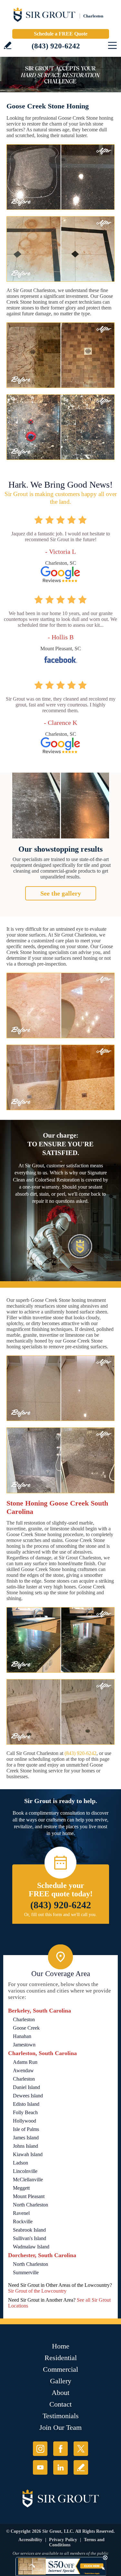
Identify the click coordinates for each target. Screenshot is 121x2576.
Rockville (23, 2221)
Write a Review (8, 45)
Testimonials (61, 2416)
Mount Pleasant (29, 2196)
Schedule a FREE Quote (61, 34)
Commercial (60, 2369)
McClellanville (28, 2180)
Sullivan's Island (30, 2238)
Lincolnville (25, 2171)
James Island (26, 2138)
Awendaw (23, 2070)
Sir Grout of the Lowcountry (37, 2291)
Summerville (26, 2272)
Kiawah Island (28, 2154)
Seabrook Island (29, 2230)
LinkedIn (60, 2467)
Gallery (61, 2381)
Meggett (21, 2188)
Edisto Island (26, 2104)
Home (61, 2346)
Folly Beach (25, 2112)
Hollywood (25, 2121)
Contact (60, 2404)
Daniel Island (26, 2087)
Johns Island (25, 2146)
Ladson (20, 2163)
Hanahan (22, 2036)
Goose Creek (26, 2028)
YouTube (40, 2467)
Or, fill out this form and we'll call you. (60, 1915)
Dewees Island (28, 2096)
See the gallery (61, 893)
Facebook (60, 2449)
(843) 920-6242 (56, 46)
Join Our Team (60, 2427)
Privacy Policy (63, 2540)
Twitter (81, 2449)
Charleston (24, 2019)
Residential (61, 2358)
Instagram (40, 2449)
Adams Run (25, 2062)
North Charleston (30, 2205)
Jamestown (24, 2045)
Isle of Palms (26, 2129)
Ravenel (21, 2213)
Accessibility (30, 2540)
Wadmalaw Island (31, 2247)
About (60, 2393)
